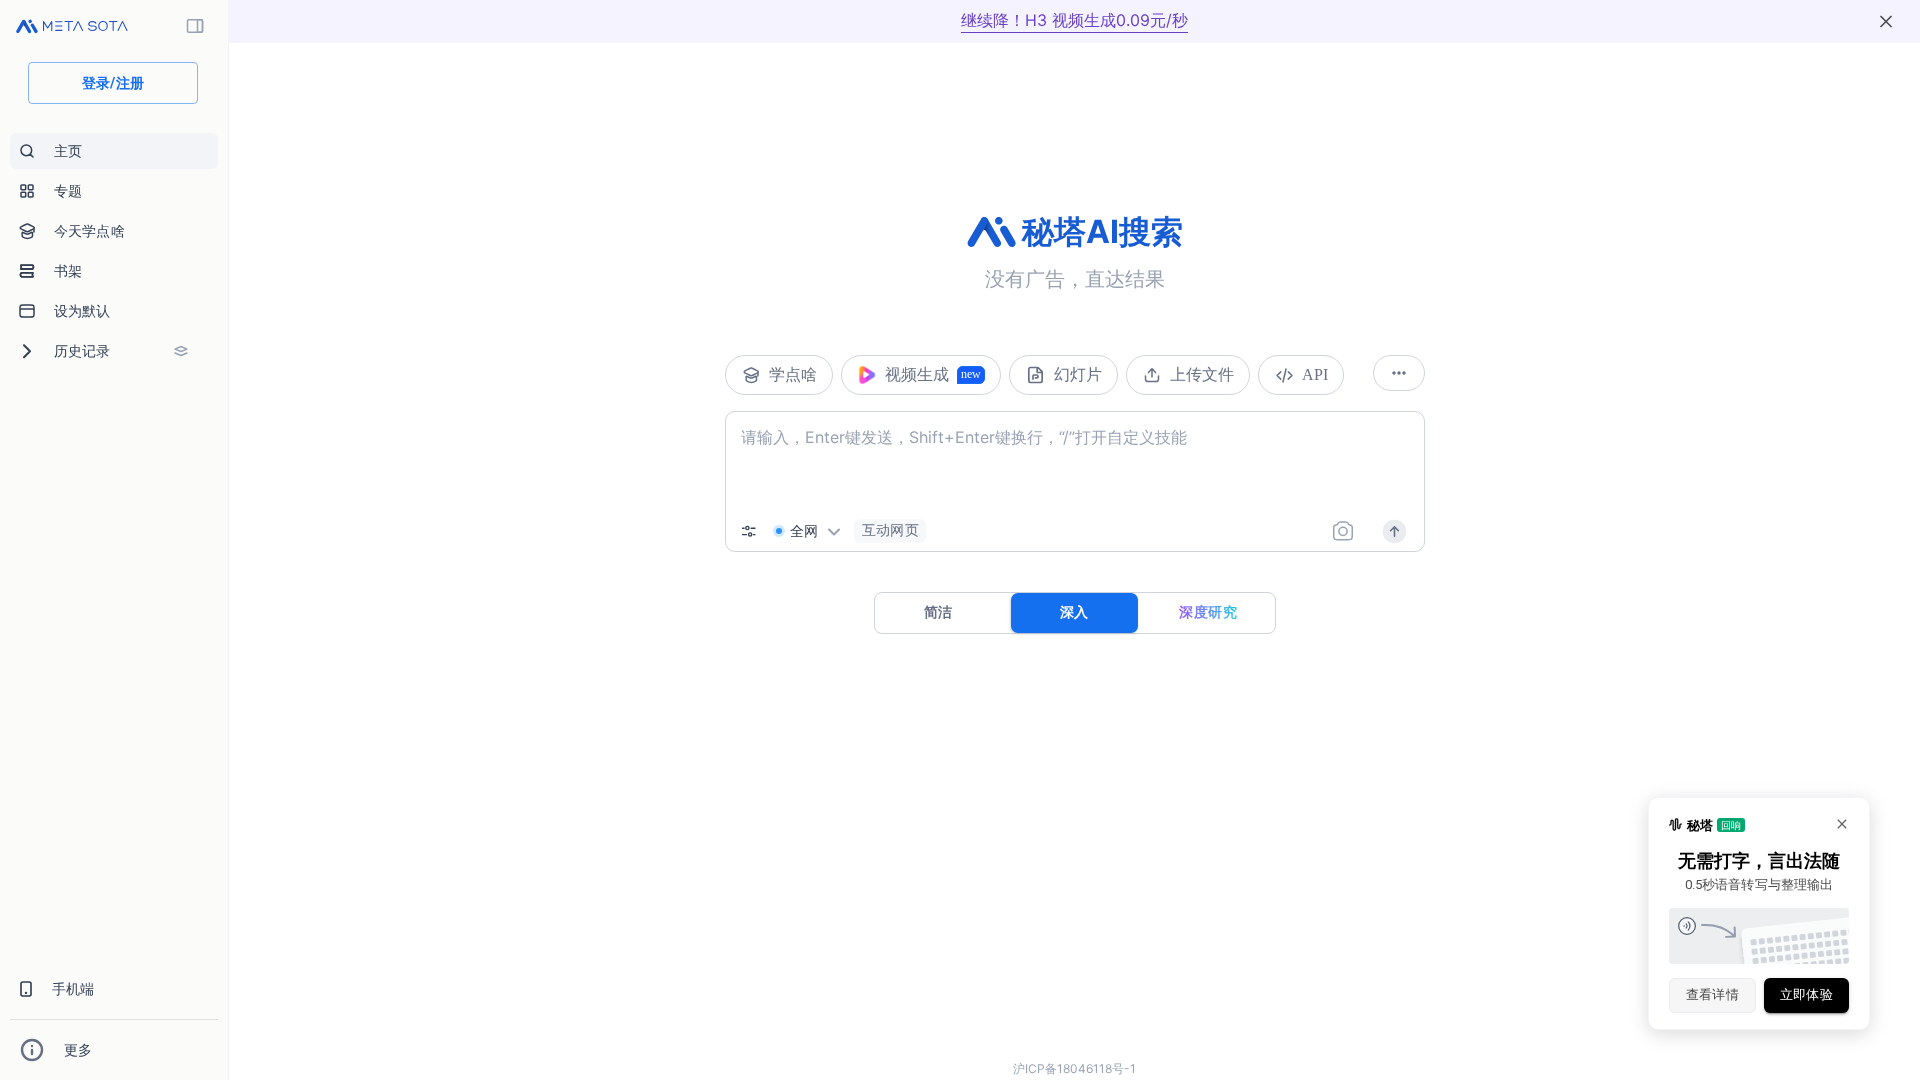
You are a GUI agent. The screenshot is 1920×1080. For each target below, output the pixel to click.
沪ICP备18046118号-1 (1074, 1068)
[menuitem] (114, 151)
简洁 (938, 612)
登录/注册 (113, 83)
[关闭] (1886, 21)
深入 (1074, 612)
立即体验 (1807, 994)
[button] (890, 531)
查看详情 (1713, 994)
